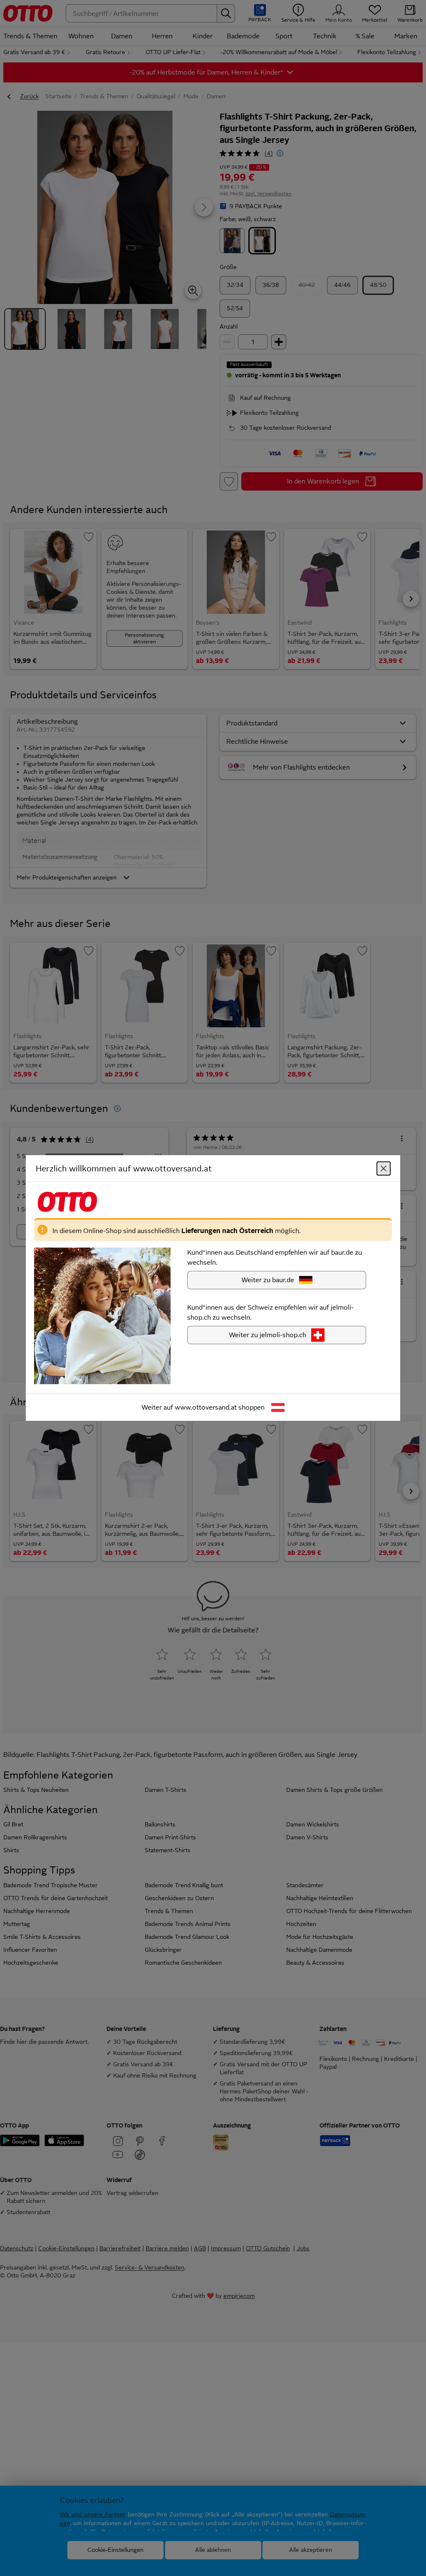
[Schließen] (384, 1168)
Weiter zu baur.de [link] (268, 1280)
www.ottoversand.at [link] (206, 1407)
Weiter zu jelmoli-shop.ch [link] (267, 1335)
